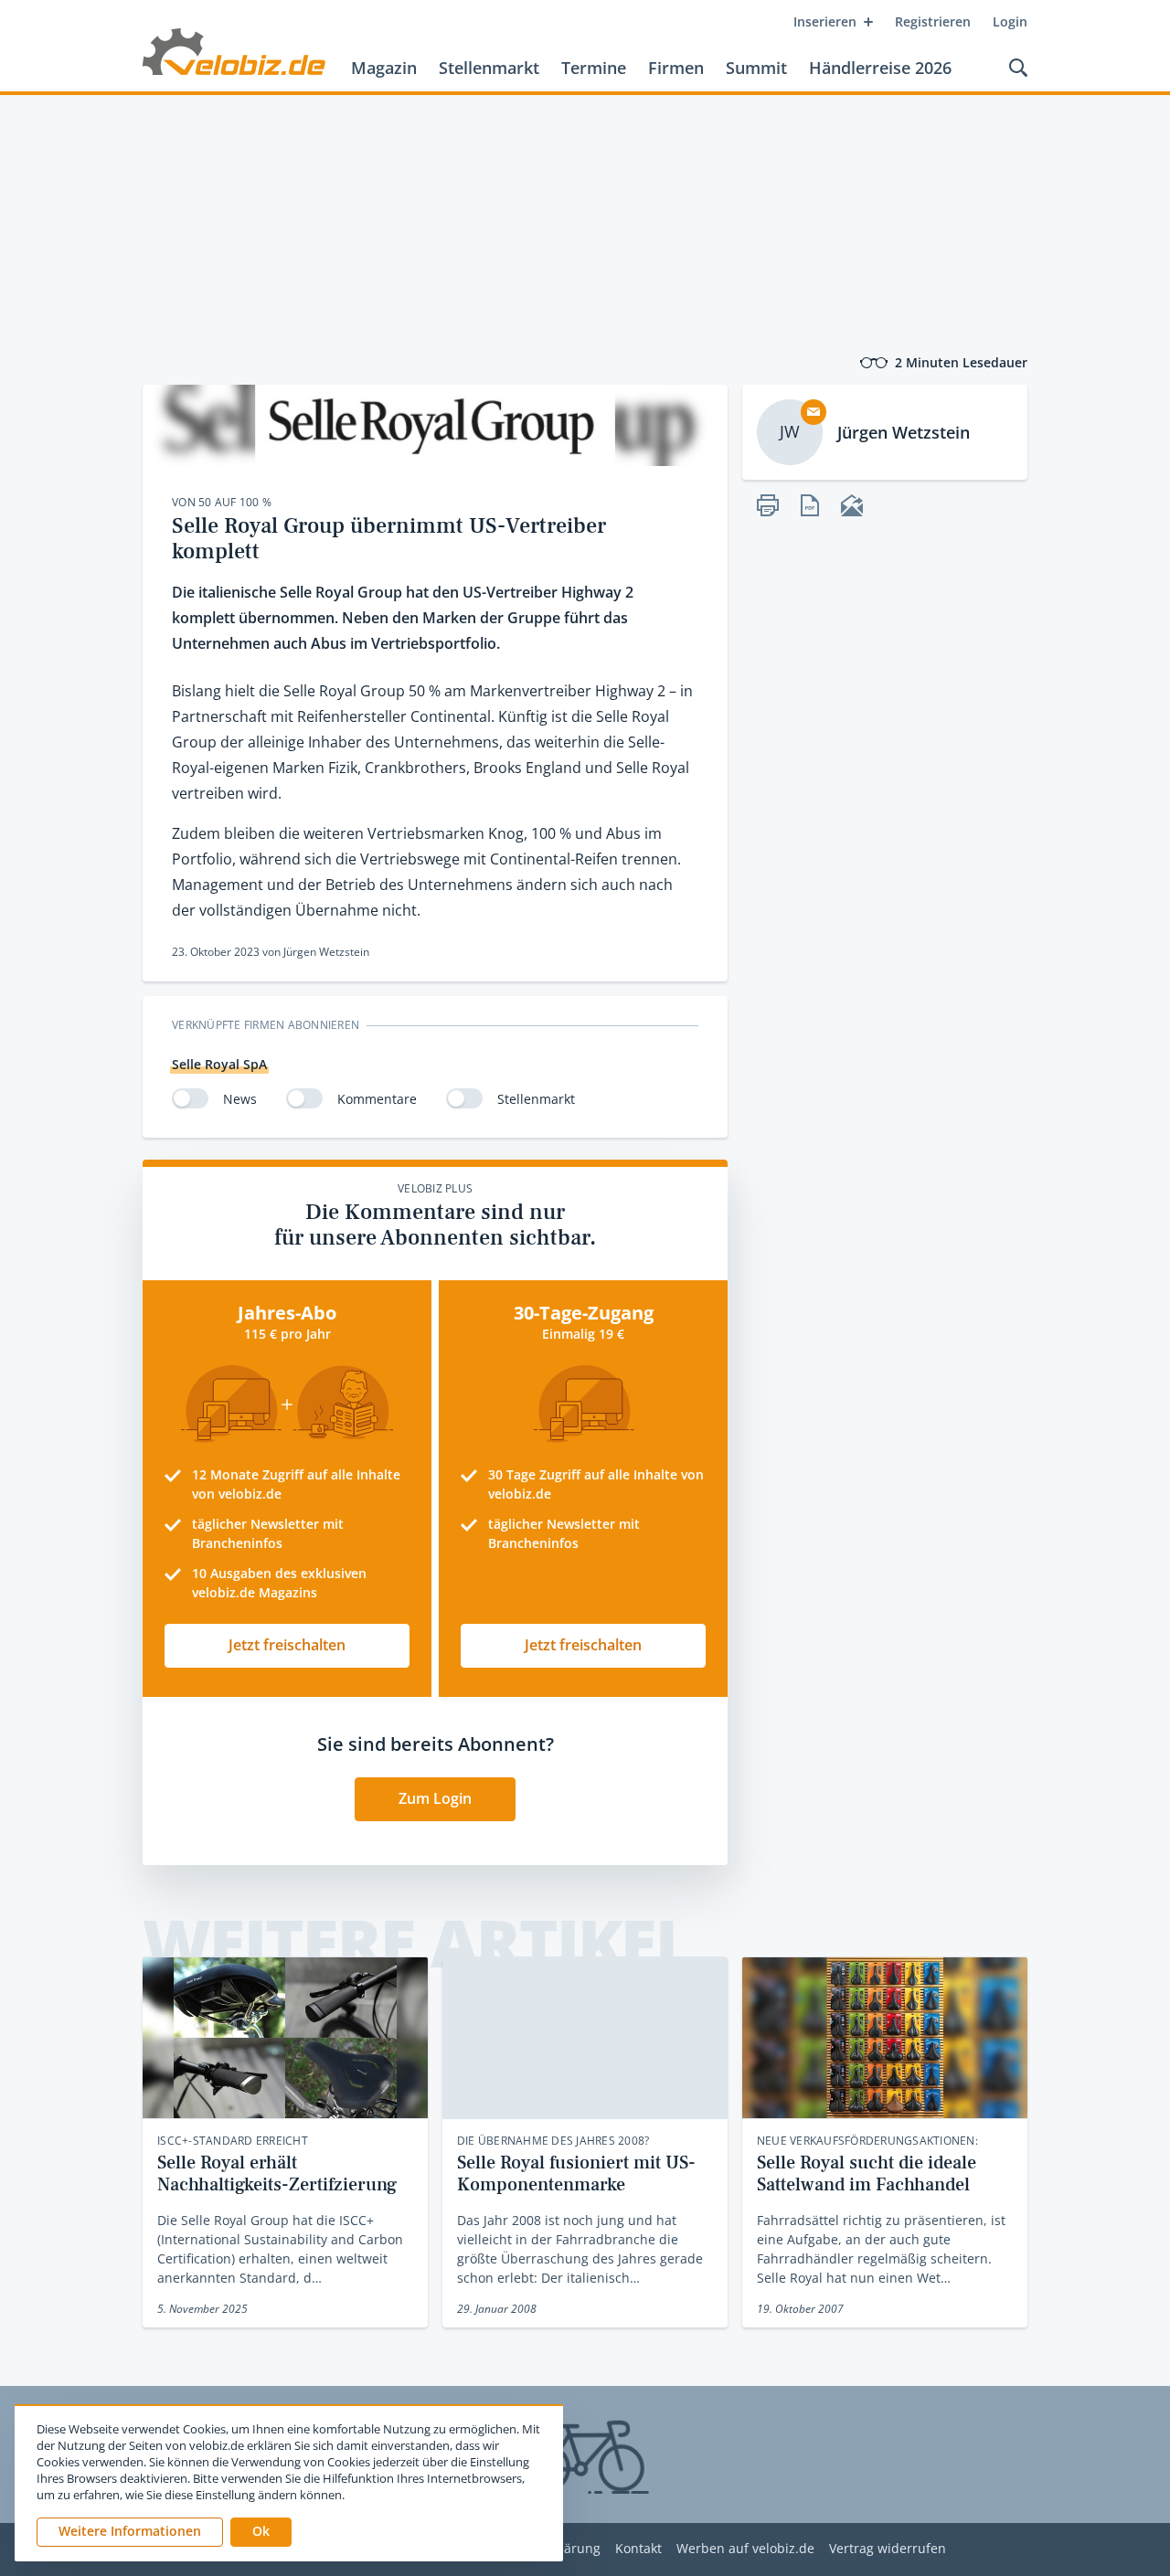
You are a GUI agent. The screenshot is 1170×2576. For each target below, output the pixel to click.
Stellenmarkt (489, 68)
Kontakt (638, 2549)
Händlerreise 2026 (880, 68)
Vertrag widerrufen (888, 2549)
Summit (756, 68)
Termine (594, 68)
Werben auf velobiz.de (745, 2549)
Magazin (384, 68)
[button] (261, 2532)
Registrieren (933, 21)
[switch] (190, 1098)
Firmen (676, 68)
